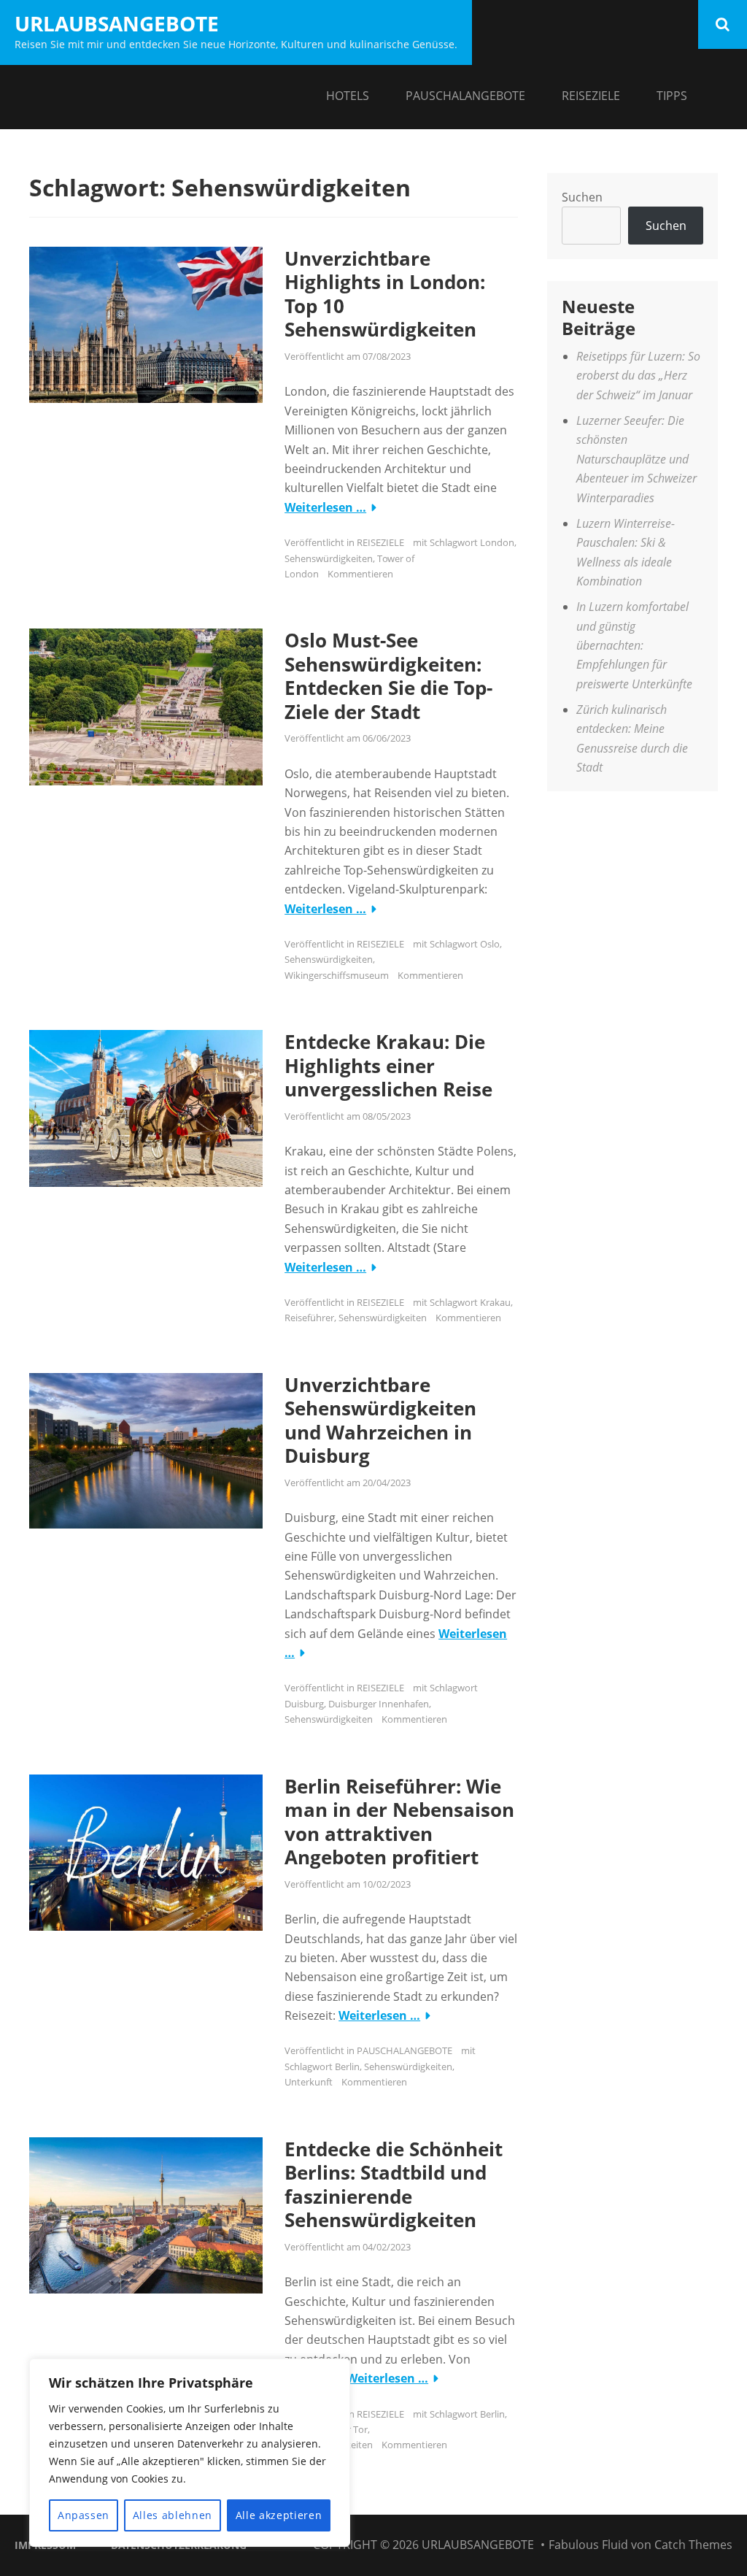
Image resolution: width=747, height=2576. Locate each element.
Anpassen (84, 2515)
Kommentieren (360, 574)
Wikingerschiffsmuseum (337, 975)
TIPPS (672, 96)
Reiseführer (309, 1318)
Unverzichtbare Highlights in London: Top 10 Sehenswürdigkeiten (385, 294)
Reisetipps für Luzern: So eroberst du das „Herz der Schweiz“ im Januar (638, 376)
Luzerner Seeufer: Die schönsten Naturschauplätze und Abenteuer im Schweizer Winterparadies (636, 459)
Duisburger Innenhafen (379, 1704)
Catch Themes (693, 2545)
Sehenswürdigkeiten (329, 558)
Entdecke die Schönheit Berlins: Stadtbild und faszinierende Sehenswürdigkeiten (394, 2185)
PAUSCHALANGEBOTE (465, 96)
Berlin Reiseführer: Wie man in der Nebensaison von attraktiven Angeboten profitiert (399, 1822)
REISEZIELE (591, 96)
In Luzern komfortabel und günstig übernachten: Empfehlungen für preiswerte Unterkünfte (634, 645)
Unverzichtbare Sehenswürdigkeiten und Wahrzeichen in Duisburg (380, 1420)
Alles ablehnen (173, 2515)
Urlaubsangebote (117, 23)
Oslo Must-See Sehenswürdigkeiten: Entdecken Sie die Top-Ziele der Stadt (388, 676)
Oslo (490, 944)
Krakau (495, 1302)
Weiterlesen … (325, 507)
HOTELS (348, 96)
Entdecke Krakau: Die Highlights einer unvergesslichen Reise (388, 1065)
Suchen (582, 197)
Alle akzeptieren (279, 2515)
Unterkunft (309, 2082)
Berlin (347, 2066)
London (497, 542)
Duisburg (304, 1704)
